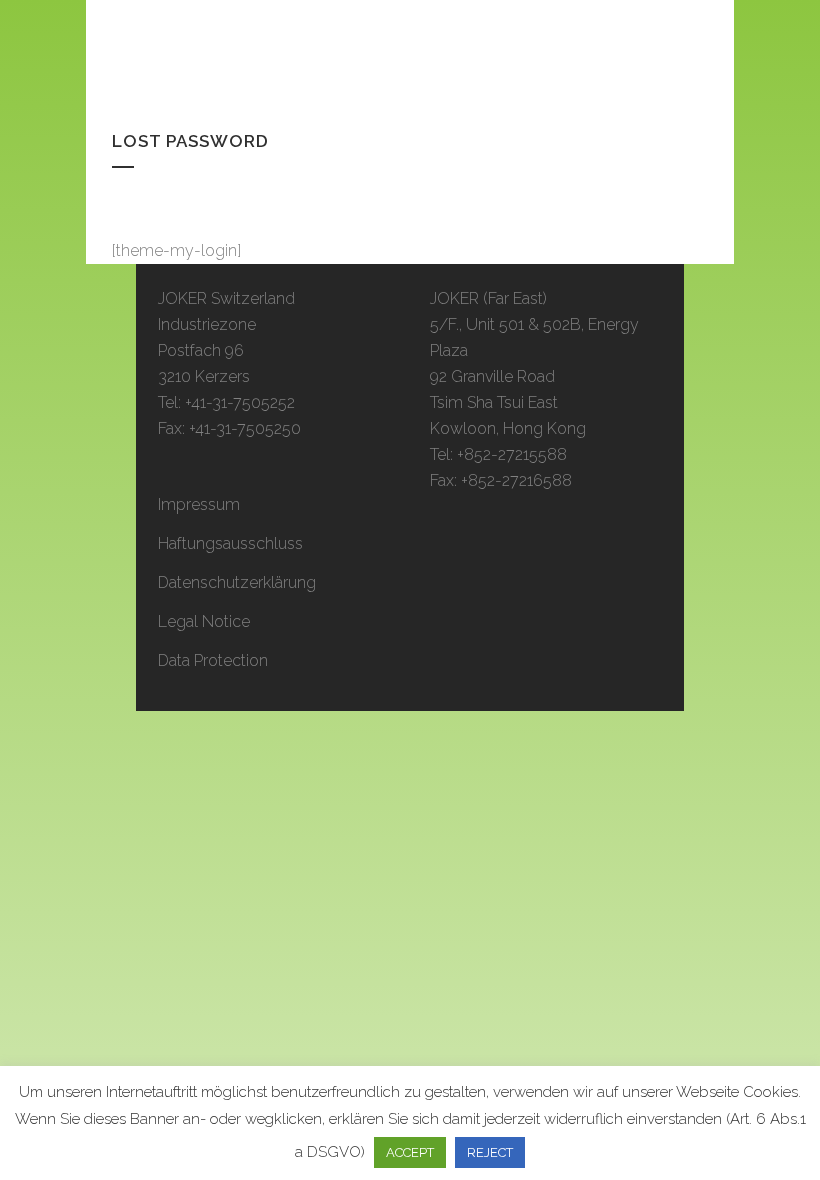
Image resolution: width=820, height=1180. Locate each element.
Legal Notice (204, 621)
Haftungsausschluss (230, 543)
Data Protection (213, 660)
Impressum (199, 504)
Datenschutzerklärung (237, 582)
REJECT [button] (490, 1152)
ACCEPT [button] (410, 1152)
